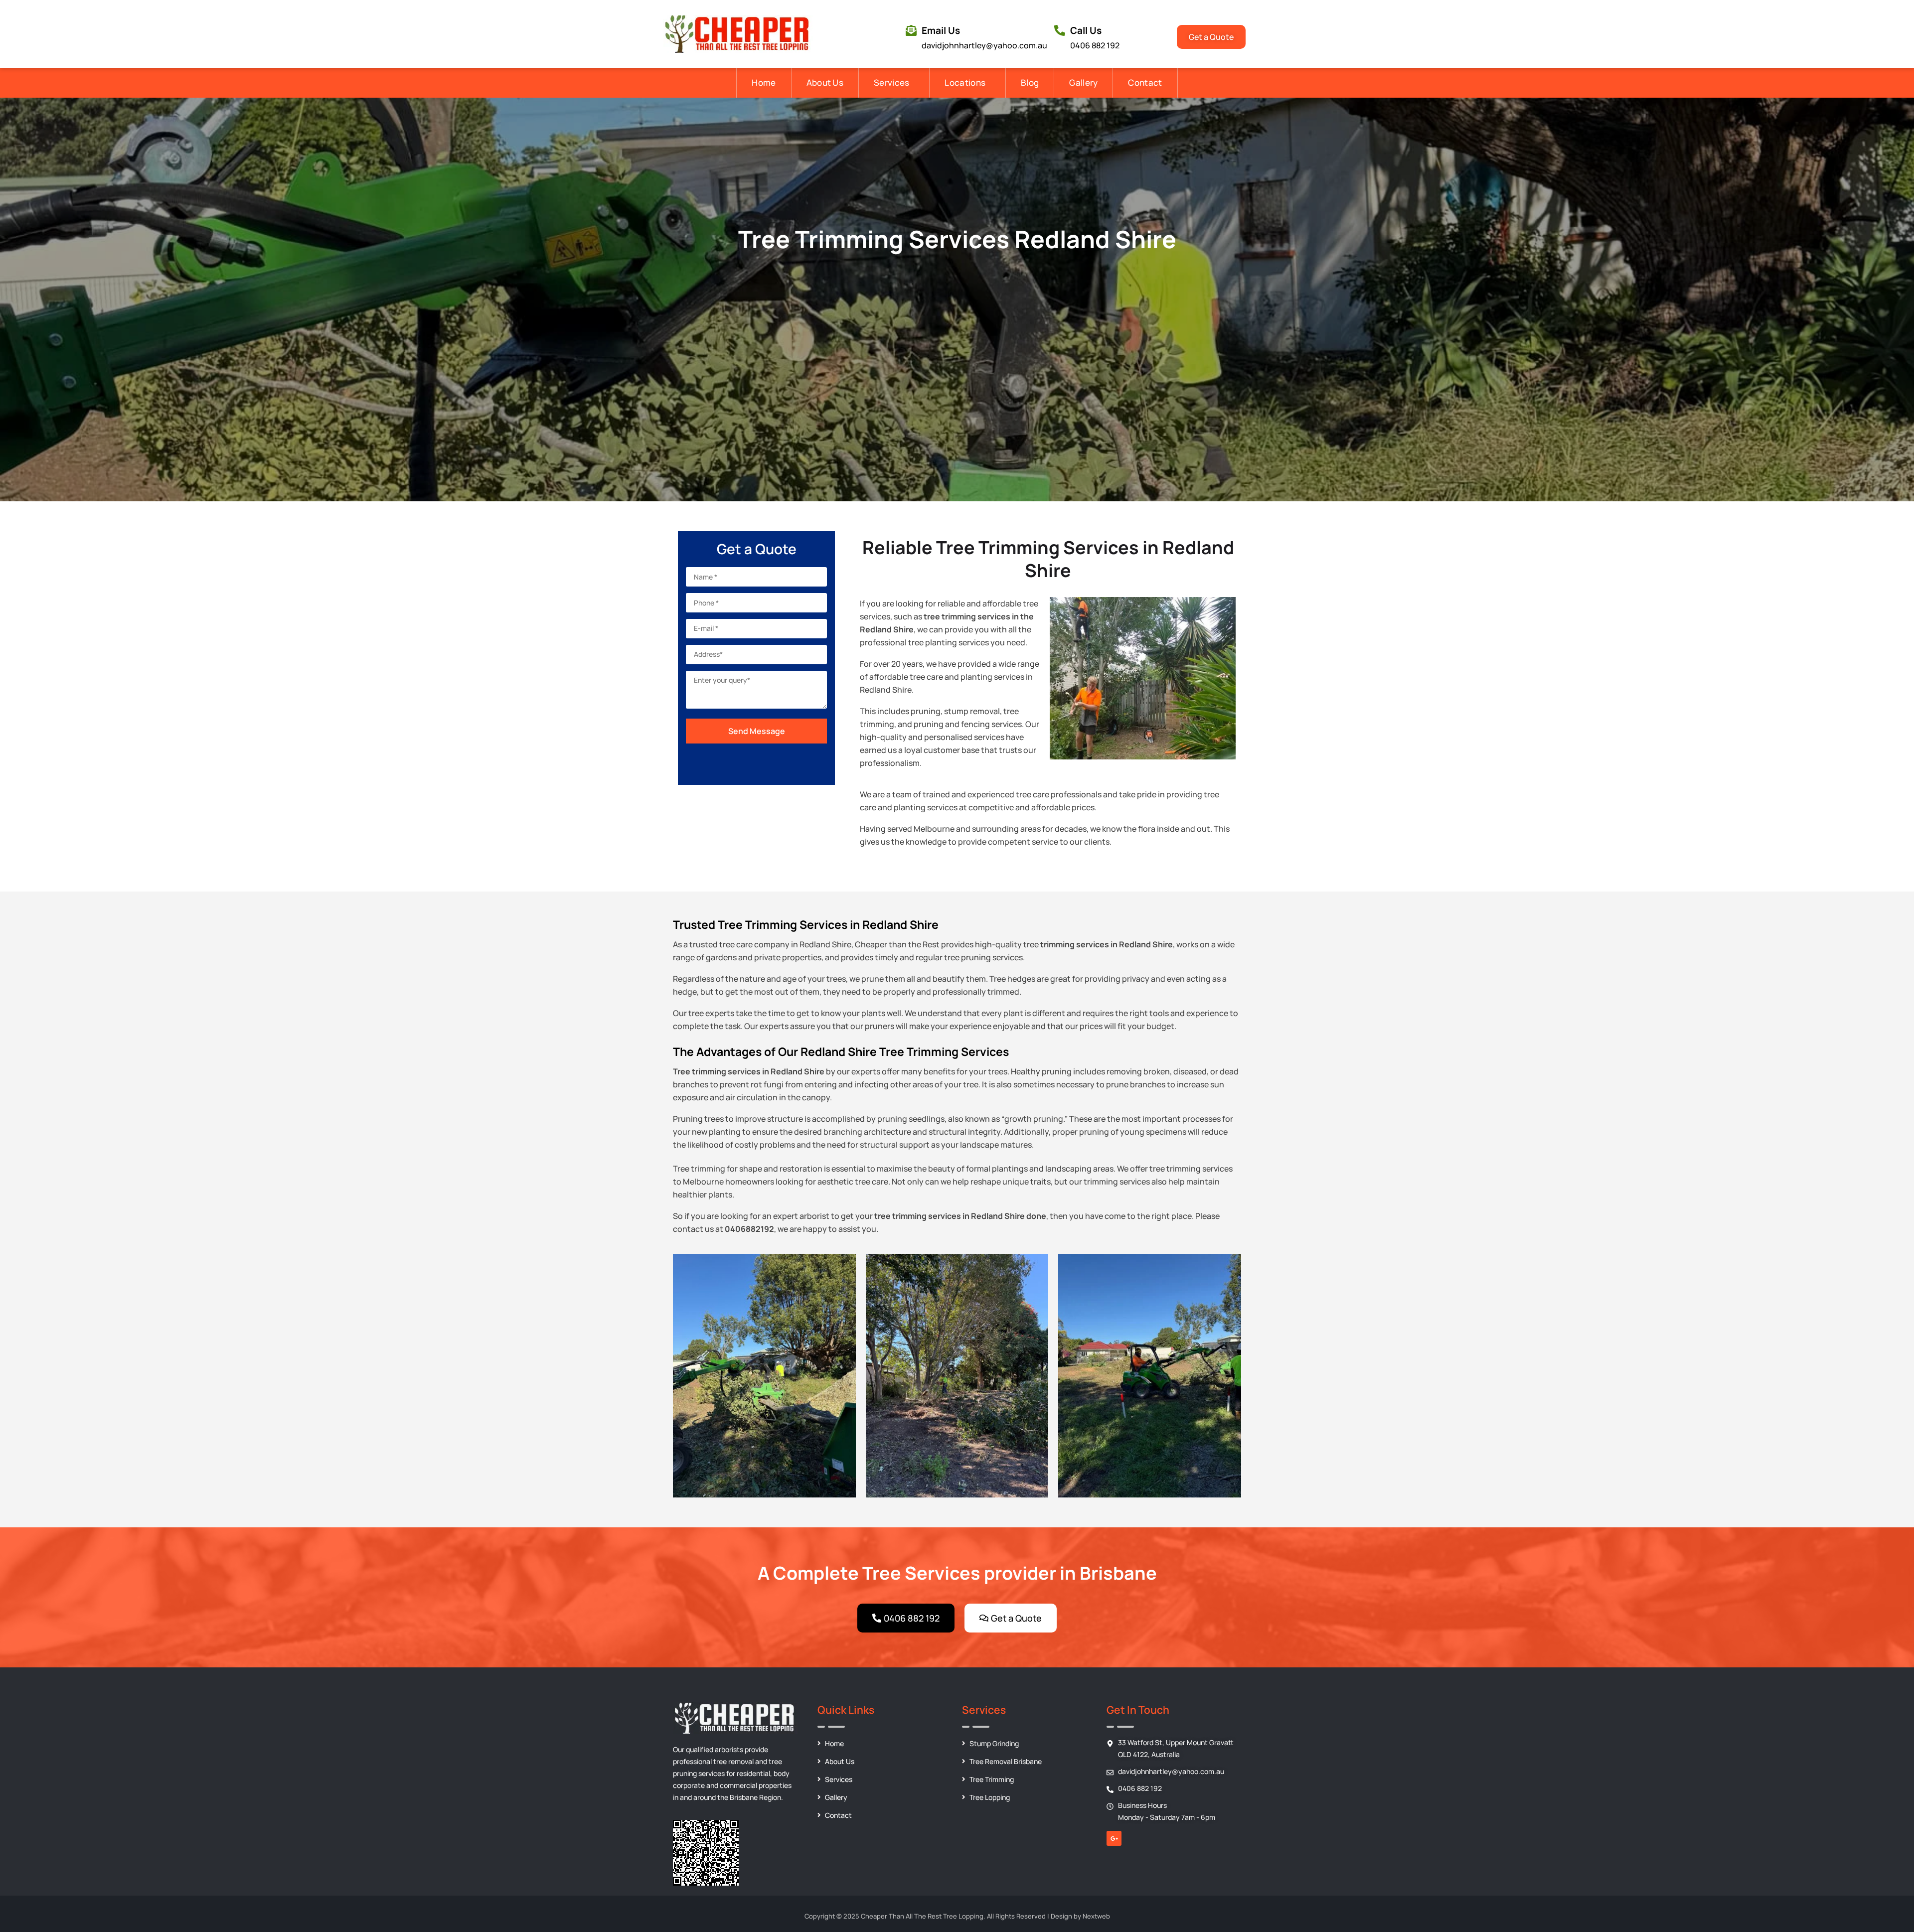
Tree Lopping (990, 1797)
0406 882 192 (1095, 45)
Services (891, 82)
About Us (825, 82)
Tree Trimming (992, 1779)
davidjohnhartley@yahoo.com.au (984, 45)
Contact (1145, 82)
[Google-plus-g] (1114, 1838)
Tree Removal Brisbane (1006, 1761)
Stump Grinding (994, 1743)
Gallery (1083, 82)
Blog (1030, 82)
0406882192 (749, 1229)
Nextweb (1096, 1916)
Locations (965, 82)
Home (764, 82)
